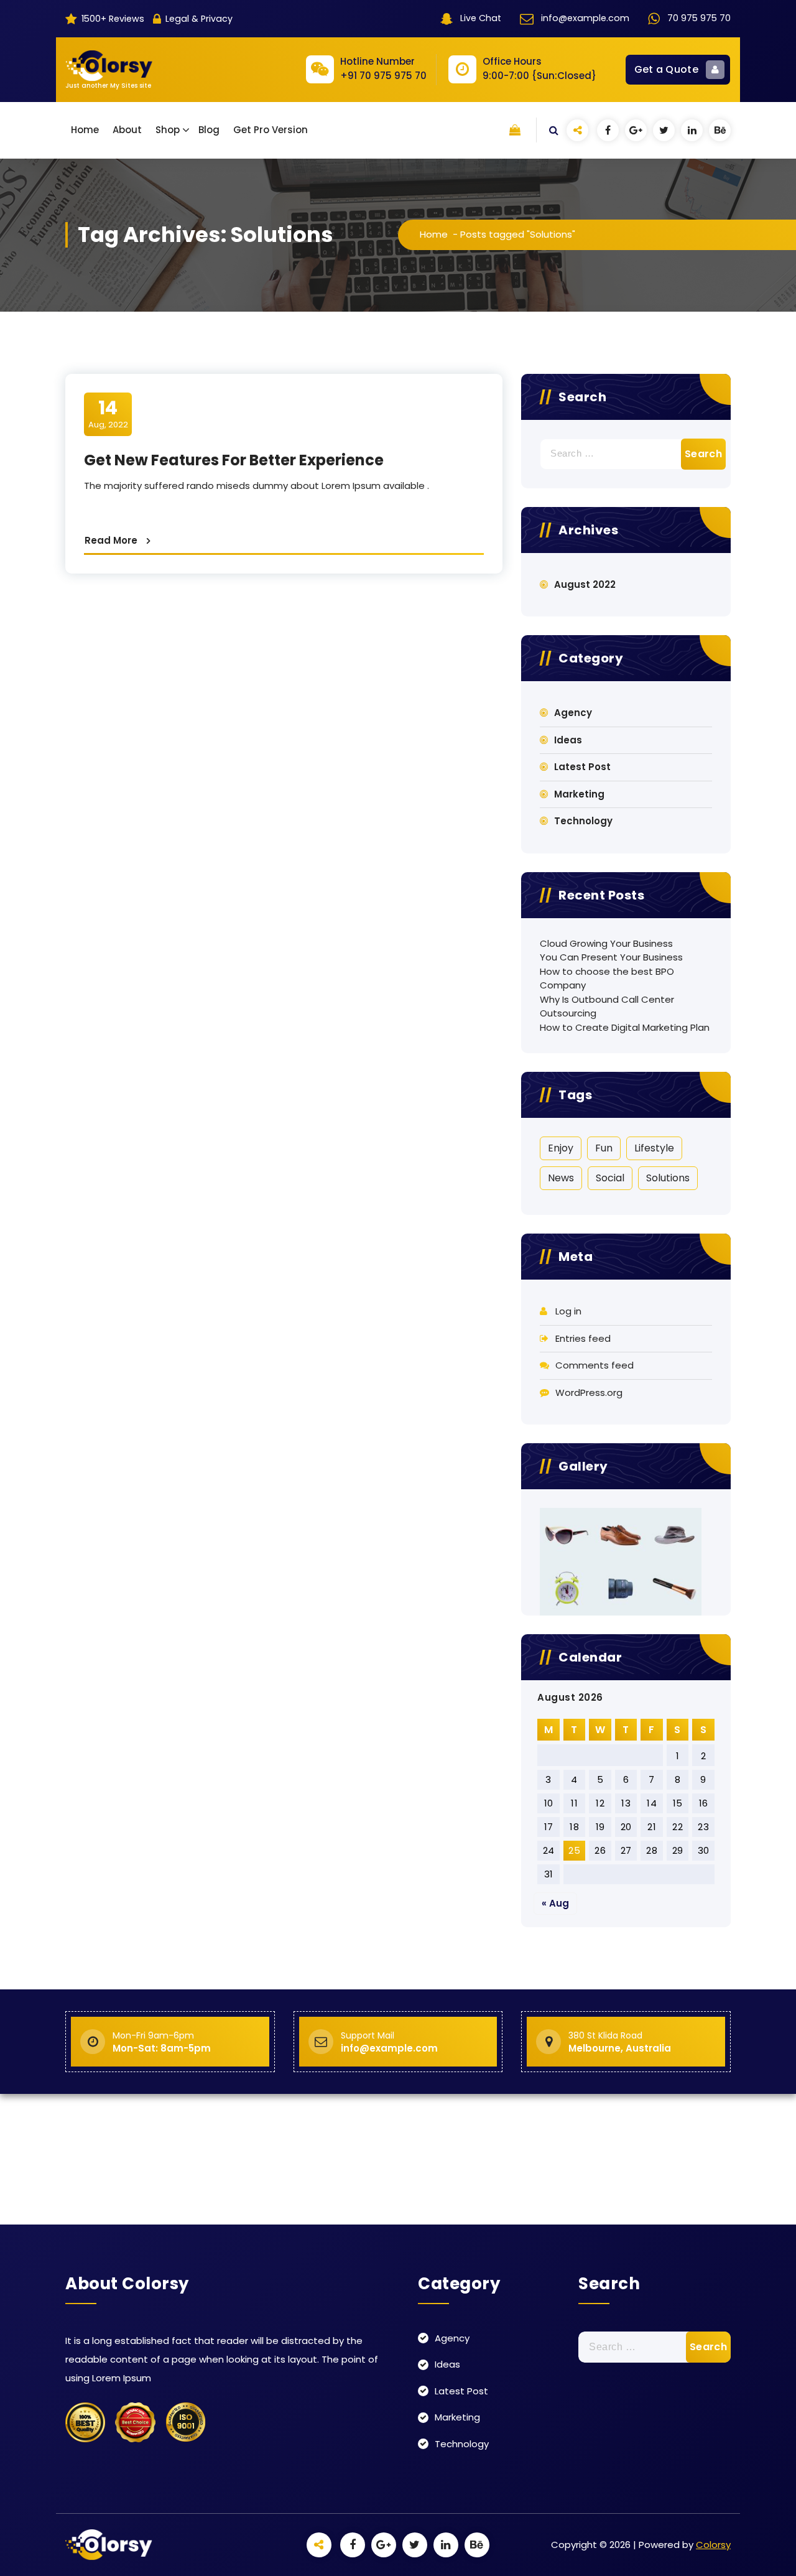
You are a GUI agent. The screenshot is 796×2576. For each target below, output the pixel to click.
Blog (209, 130)
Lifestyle (654, 1148)
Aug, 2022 (108, 414)
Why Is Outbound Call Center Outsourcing (607, 1007)
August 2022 (585, 584)
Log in (568, 1311)
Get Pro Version (271, 130)
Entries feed (583, 1338)
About (127, 130)
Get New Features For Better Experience (234, 460)
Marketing (579, 794)
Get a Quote (666, 69)
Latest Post (582, 767)
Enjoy (561, 1148)
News (561, 1178)
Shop (168, 130)
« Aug (555, 1903)
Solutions (668, 1178)
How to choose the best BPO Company (607, 979)
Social (610, 1178)
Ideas (568, 740)
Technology (583, 821)
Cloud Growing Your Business (606, 943)
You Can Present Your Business (611, 957)
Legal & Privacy (198, 19)
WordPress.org (589, 1393)
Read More (111, 540)
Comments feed (595, 1365)
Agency (573, 713)
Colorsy (713, 2545)
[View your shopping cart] (515, 130)
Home (85, 130)
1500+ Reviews (112, 19)
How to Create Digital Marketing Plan (625, 1027)
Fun (604, 1148)
